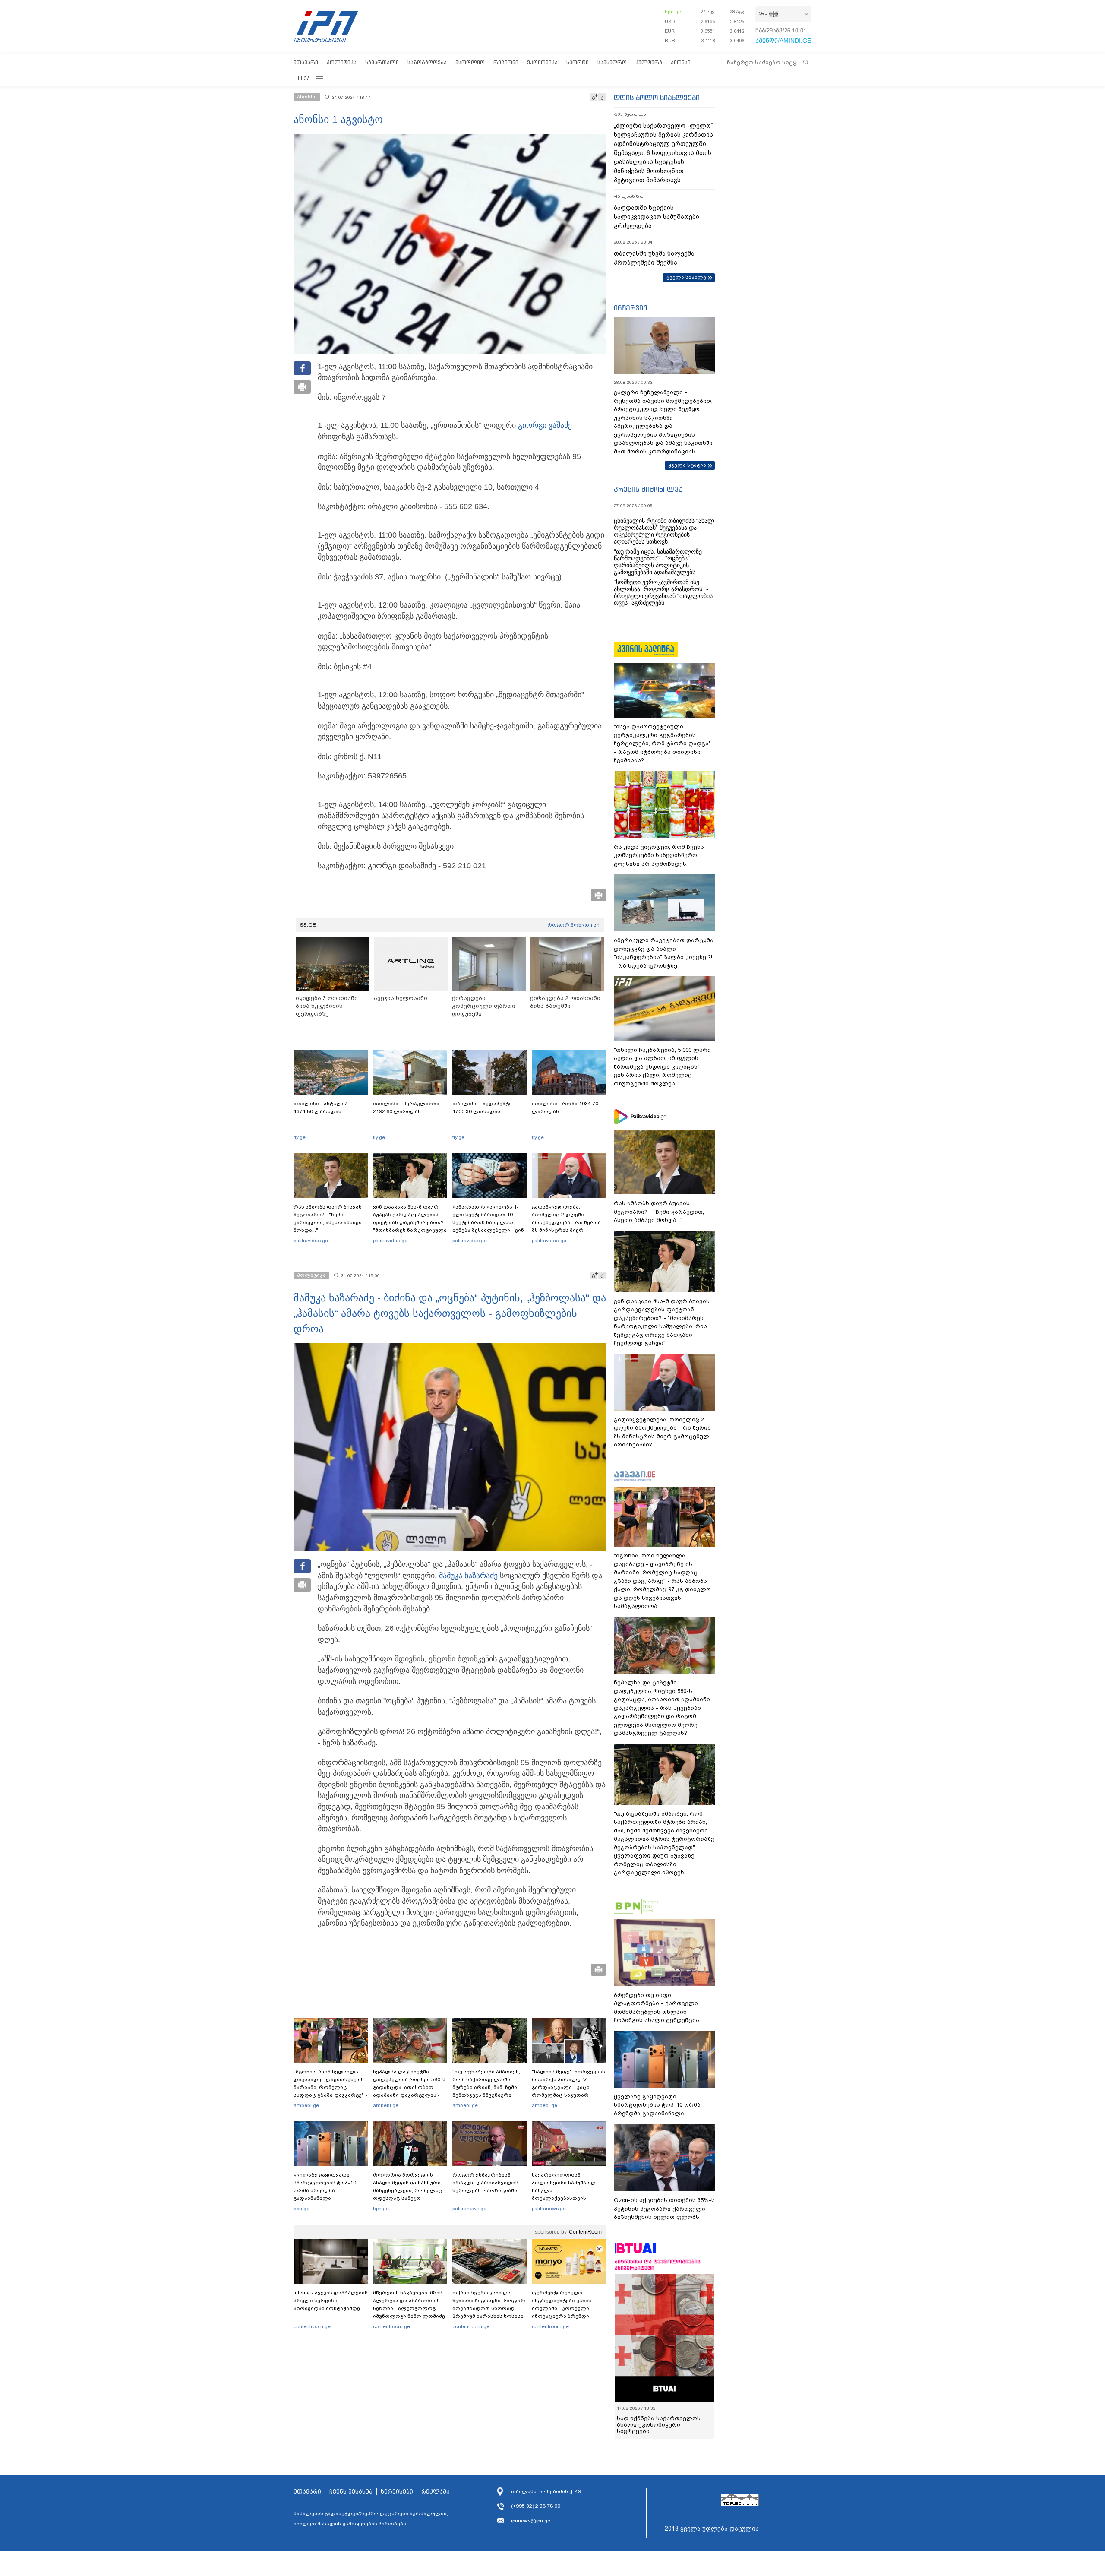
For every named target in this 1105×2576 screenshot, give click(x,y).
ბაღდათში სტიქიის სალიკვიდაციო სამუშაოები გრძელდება (657, 217)
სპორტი (578, 62)
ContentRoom (585, 2232)
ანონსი (681, 62)
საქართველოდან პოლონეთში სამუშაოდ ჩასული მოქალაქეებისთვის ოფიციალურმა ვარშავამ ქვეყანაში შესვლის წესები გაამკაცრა (568, 2198)
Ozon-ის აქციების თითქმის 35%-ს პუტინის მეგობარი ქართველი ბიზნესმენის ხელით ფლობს (664, 2209)
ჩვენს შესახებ (351, 2492)
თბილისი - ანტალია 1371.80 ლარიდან (321, 1108)
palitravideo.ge (311, 1241)
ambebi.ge (306, 2105)
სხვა (304, 78)
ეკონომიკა (542, 62)
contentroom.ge (312, 2326)
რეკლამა (436, 2492)
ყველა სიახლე (686, 277)
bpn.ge (673, 12)
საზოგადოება (427, 62)
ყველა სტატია (687, 465)
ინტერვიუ (631, 308)
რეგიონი (506, 62)
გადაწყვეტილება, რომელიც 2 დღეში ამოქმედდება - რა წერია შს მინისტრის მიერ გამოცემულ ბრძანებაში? (566, 1222)
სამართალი (382, 62)
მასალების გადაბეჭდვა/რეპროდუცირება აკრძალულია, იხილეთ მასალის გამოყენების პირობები (371, 2519)
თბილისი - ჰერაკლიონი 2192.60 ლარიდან (406, 1108)
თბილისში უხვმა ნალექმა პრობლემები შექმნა (654, 258)
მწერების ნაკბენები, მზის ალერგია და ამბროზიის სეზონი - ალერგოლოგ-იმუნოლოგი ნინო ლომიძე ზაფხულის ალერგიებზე (409, 2308)
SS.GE (308, 925)
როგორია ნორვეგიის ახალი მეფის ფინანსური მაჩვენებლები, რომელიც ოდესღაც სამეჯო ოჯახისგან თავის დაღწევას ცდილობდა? (408, 2194)
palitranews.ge (469, 2209)
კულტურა (649, 62)
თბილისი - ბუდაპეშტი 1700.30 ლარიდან (482, 1108)
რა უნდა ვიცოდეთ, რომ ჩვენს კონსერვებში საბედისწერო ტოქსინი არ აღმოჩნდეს (659, 855)
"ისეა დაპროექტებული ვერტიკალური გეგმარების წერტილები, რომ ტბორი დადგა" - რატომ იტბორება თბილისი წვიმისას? (662, 743)
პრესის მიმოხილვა (648, 489)
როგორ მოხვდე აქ (573, 925)
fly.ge (300, 1137)
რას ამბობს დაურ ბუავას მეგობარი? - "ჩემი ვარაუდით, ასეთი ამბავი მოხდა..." (328, 1218)
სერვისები (397, 2492)
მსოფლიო (470, 62)
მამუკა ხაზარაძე (468, 1576)
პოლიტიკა (342, 62)
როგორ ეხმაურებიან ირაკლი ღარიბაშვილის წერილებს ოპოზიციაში (485, 2183)
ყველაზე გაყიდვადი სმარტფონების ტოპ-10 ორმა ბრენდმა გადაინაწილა (325, 2187)
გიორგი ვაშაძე (545, 425)
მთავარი (306, 62)
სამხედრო (612, 62)
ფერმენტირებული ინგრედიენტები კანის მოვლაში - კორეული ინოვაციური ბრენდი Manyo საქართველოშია (564, 2308)
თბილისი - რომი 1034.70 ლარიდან (565, 1108)
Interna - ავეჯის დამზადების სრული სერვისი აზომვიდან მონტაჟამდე (331, 2301)
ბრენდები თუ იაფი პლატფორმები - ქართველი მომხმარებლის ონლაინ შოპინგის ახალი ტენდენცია (657, 2008)
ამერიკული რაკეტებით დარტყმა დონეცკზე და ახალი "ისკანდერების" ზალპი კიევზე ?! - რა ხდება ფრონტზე (664, 953)
